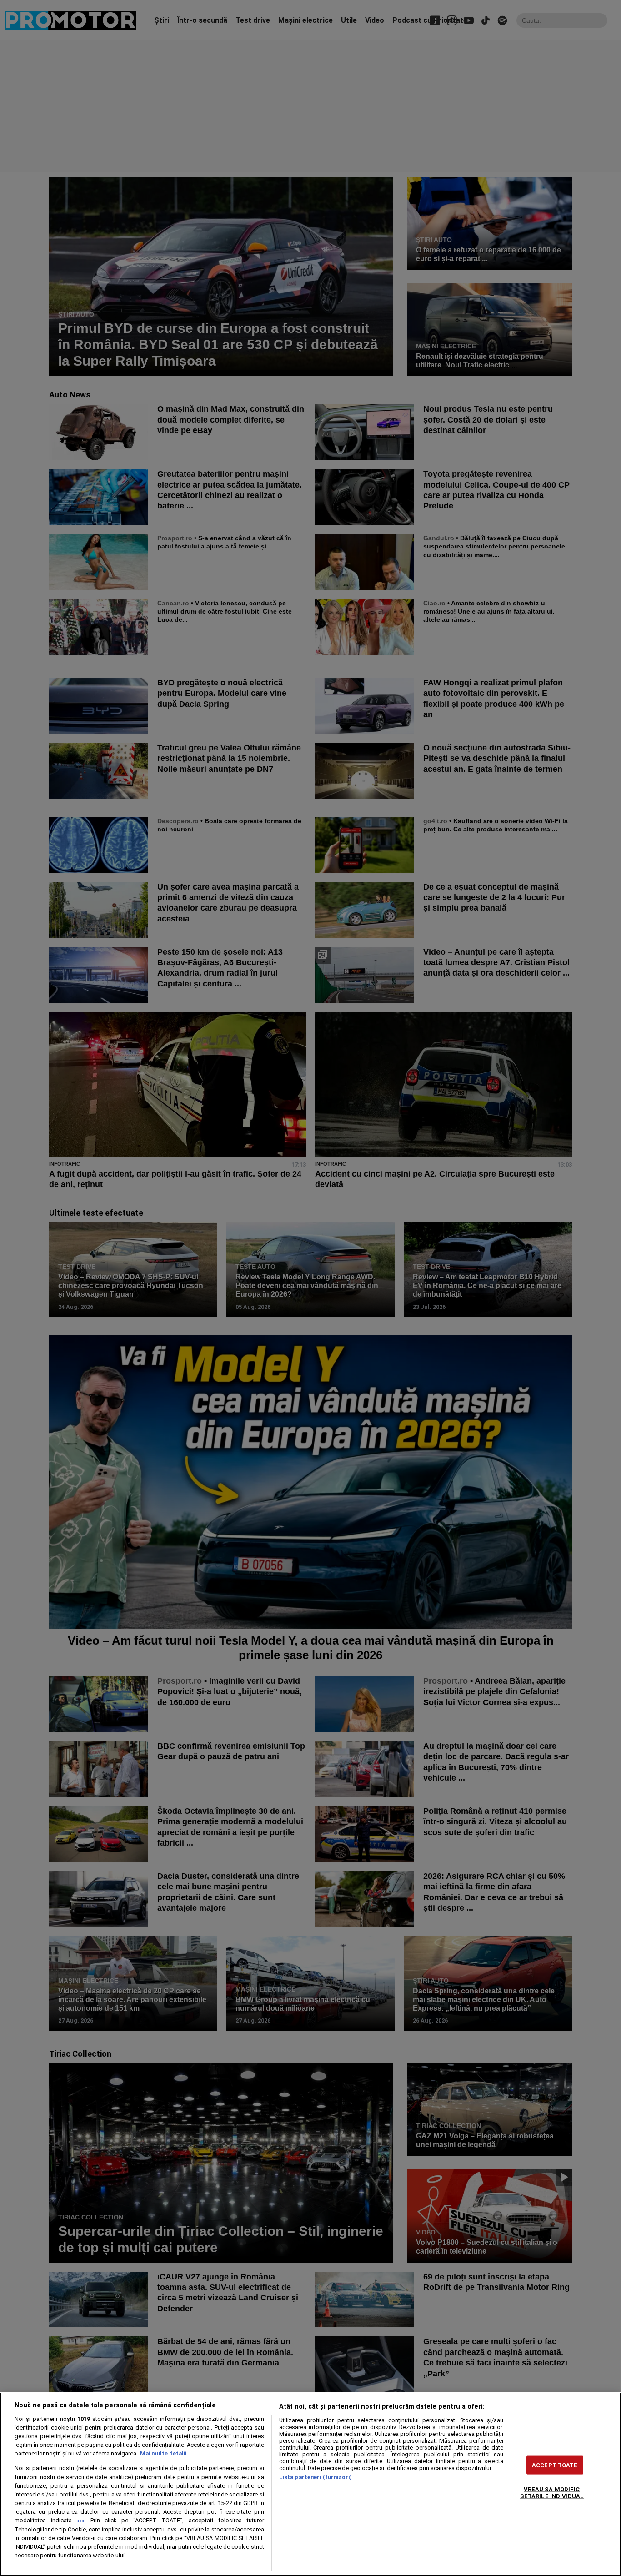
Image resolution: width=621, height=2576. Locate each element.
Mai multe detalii (163, 2453)
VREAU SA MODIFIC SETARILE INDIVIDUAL (552, 2493)
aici (80, 2521)
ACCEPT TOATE (555, 2465)
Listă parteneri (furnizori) (316, 2477)
